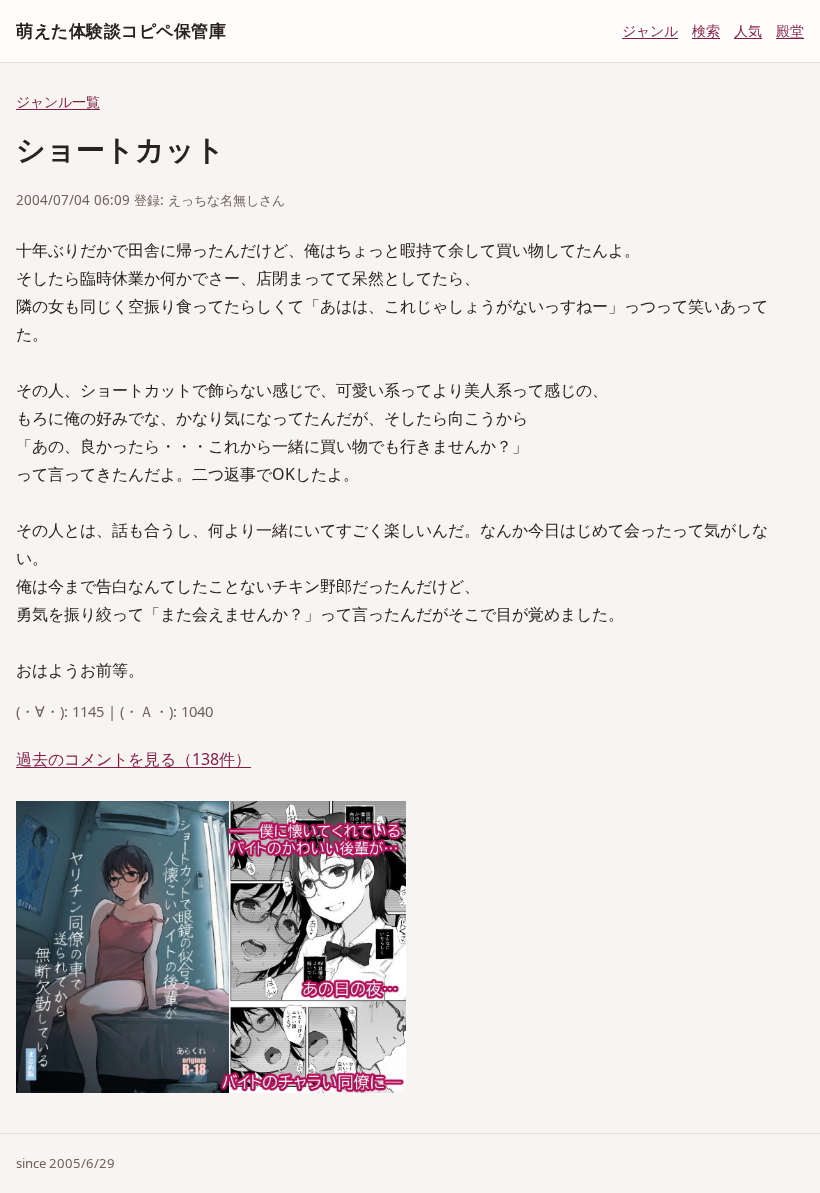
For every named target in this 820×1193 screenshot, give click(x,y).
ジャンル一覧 (58, 101)
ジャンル (650, 30)
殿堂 (790, 30)
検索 (706, 30)
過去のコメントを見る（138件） (133, 759)
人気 (748, 30)
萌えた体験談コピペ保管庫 (121, 30)
